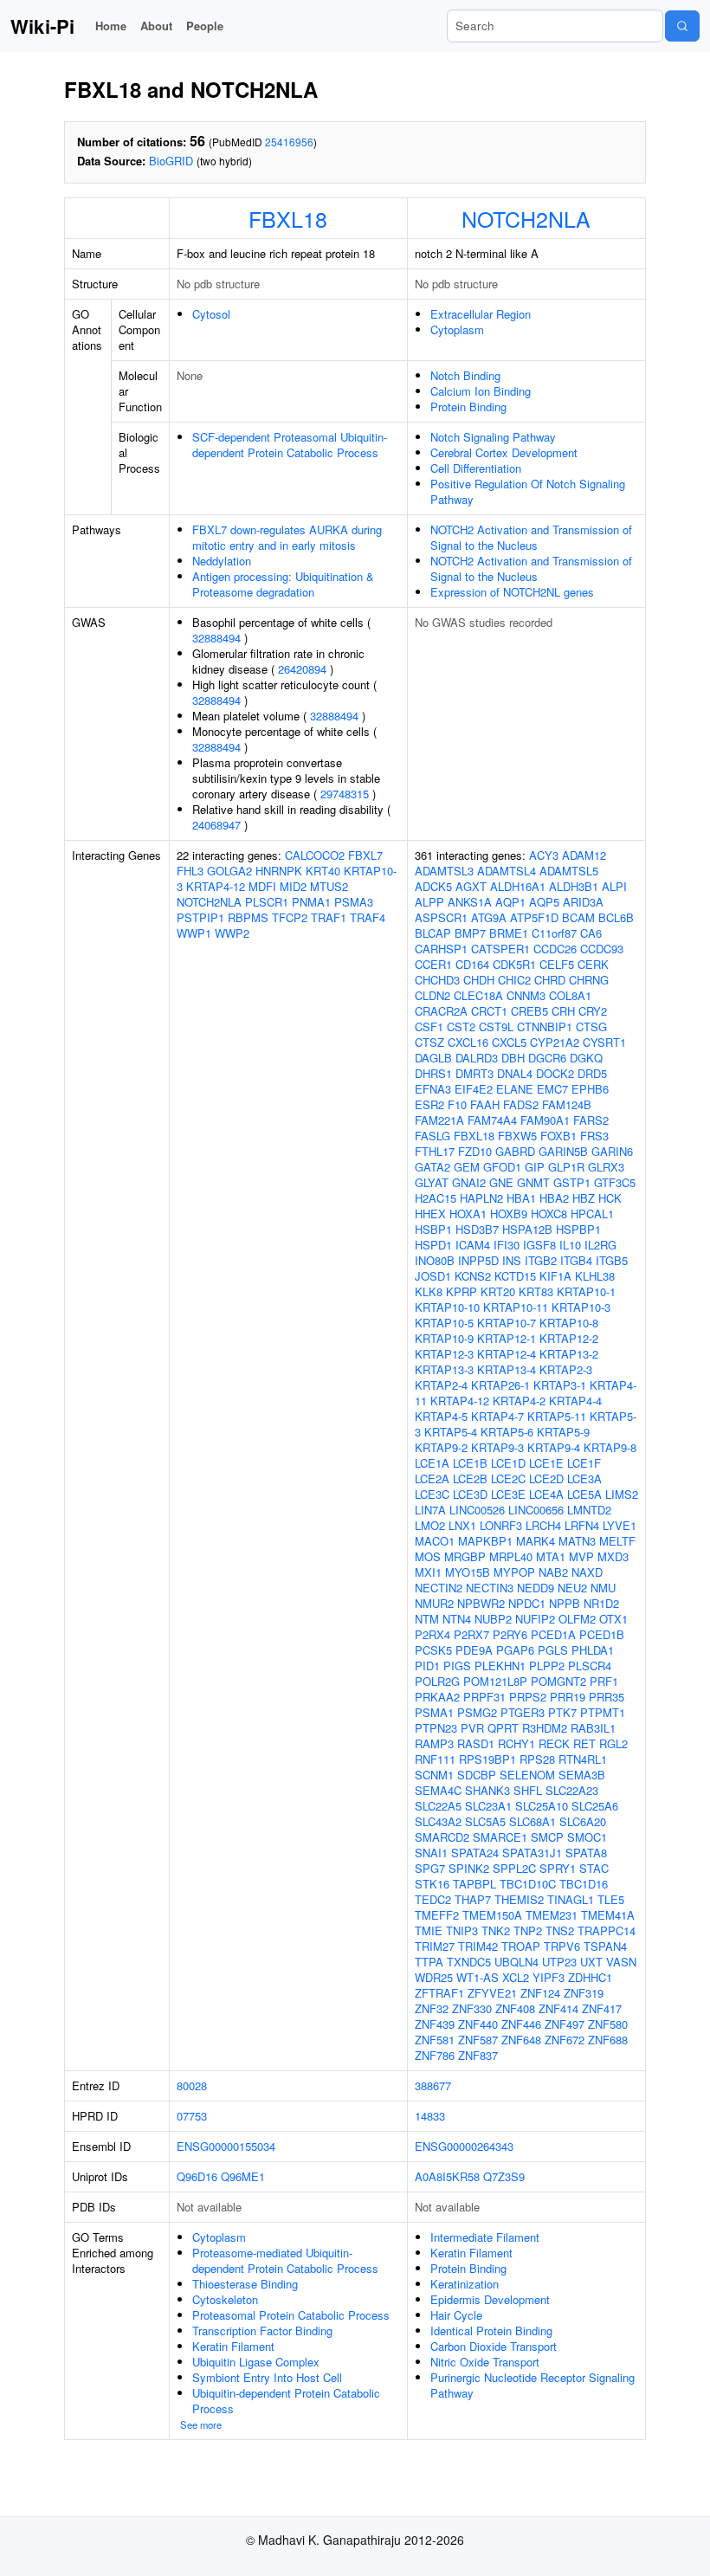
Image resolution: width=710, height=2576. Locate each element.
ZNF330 (472, 2008)
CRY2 (593, 1011)
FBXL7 (365, 855)
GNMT (533, 1182)
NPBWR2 (481, 1603)
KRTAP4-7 (497, 1416)
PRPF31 (484, 1697)
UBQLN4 (516, 1962)
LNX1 (462, 1525)
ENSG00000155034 (226, 2146)
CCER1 (433, 964)
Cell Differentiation (476, 468)
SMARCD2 (442, 1837)
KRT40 (323, 871)
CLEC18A (478, 995)
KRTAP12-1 (507, 1338)
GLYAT (432, 1182)
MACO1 (435, 1541)
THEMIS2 (519, 1899)
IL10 (570, 1245)
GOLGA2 (229, 871)
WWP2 (232, 933)
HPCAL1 (592, 1214)
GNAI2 (469, 1182)
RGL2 (613, 1743)
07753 (192, 2116)
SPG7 (430, 1868)
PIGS (457, 1666)
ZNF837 (478, 2055)
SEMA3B (582, 1775)
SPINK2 (469, 1868)
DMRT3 (474, 1073)
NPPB (565, 1603)
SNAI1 (431, 1853)
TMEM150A (492, 1915)
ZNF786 (435, 2055)
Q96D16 (197, 2176)
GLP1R (566, 1167)
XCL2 (516, 1977)
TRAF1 (329, 917)
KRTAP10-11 (516, 1307)
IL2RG (600, 1245)
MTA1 (551, 1556)
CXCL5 (509, 1042)
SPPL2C (514, 1868)
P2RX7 (471, 1634)
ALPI (614, 886)
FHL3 (190, 871)
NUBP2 (493, 1619)
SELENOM (527, 1775)
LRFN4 (582, 1525)
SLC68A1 (532, 1821)
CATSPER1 (500, 949)
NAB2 (553, 1572)
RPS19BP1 (487, 1759)
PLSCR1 (267, 902)
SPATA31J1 (532, 1853)
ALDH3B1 (574, 886)
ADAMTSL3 (444, 871)
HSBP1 (433, 1229)
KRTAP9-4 (554, 1447)
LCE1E (546, 1463)
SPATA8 (586, 1853)
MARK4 (536, 1541)
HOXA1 (468, 1214)
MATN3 (577, 1541)
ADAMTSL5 (569, 871)
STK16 (432, 1884)
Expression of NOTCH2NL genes (512, 592)
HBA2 (554, 1198)
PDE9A (474, 1650)
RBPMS (248, 917)
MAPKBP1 (485, 1541)
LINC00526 (477, 1510)
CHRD (550, 980)
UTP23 (559, 1962)
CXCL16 (468, 1042)
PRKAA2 (437, 1697)
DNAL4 (515, 1073)
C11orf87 (554, 933)
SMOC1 (587, 1837)
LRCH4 (543, 1525)
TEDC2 (433, 1899)
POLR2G (437, 1681)
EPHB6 (590, 1089)
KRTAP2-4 (441, 1385)
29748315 (345, 794)
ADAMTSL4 (507, 871)
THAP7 (473, 1899)
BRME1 (509, 933)
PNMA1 (311, 902)
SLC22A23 (572, 1790)
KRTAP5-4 (451, 1432)
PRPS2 (528, 1697)
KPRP (461, 1291)
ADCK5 (433, 886)
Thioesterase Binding (245, 2284)
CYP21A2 (555, 1042)
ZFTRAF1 (439, 1993)
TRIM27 (435, 1946)
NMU (603, 1588)
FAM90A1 (545, 1120)
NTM (427, 1619)
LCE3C (432, 1494)
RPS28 (537, 1759)
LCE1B (470, 1463)
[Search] (682, 26)
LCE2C (508, 1478)
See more (201, 2424)
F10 (457, 1104)
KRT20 (498, 1291)
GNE (501, 1182)
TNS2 (560, 1930)
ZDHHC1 (590, 1977)
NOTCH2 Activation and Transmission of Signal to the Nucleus (531, 537)
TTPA (429, 1962)
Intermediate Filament (485, 2237)
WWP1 (194, 933)
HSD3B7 (477, 1229)
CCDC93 (602, 949)
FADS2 (521, 1104)
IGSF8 (539, 1245)
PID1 (427, 1666)
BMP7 (470, 933)
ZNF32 (432, 2008)
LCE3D (470, 1494)
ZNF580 (608, 2024)
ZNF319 (584, 1993)
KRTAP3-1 (560, 1385)
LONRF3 (501, 1525)
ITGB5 (612, 1260)
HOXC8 (549, 1214)
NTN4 (457, 1619)
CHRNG (589, 980)
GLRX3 (606, 1167)
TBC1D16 (584, 1884)
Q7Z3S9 (504, 2176)
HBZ (584, 1198)
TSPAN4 (605, 1946)
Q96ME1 (243, 2176)
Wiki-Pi (42, 26)
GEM (467, 1167)
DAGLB (433, 1058)
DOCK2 (555, 1073)
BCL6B (616, 917)
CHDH (479, 980)
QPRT (503, 1728)
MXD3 (613, 1556)
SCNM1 (434, 1775)
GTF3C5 (615, 1182)
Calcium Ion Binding (481, 391)
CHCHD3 (437, 980)
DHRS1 (433, 1073)
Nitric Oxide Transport (485, 2362)
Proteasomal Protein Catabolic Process (291, 2315)
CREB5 (529, 1011)
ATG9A (489, 917)
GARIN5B (563, 1151)
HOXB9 (509, 1214)
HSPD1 (433, 1245)
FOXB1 (558, 1136)
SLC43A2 (438, 1821)
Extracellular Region (481, 314)
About (156, 26)
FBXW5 (517, 1136)
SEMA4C (438, 1790)
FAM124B (567, 1104)
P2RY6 (510, 1634)
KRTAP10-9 (444, 1338)
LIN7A (430, 1510)
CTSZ (429, 1042)
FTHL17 (435, 1151)
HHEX (430, 1214)
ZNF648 (521, 2040)
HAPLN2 (481, 1198)
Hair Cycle (456, 2315)
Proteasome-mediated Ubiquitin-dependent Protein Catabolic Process (285, 2260)
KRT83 (536, 1291)
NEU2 (572, 1588)
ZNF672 (565, 2040)
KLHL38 (595, 1276)
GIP (535, 1167)
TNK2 (496, 1930)
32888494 (216, 638)
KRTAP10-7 (507, 1323)
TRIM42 (478, 1946)
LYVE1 (620, 1525)
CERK (593, 964)
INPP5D (478, 1260)
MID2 (293, 886)
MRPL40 (511, 1556)
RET (584, 1743)
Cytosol (211, 314)
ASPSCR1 (441, 917)
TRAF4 (368, 917)
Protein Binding (468, 407)
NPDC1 (527, 1603)
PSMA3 (354, 902)
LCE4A (546, 1494)
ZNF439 (435, 2024)
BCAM (578, 917)
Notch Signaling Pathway (493, 437)
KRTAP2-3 (566, 1369)
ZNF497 (565, 2024)
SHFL (528, 1790)
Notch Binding (465, 375)
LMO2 (430, 1525)
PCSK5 (433, 1650)
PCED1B (602, 1634)
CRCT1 (489, 1011)
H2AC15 (436, 1198)
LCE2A (432, 1478)
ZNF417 (602, 2008)
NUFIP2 (535, 1619)
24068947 (216, 825)
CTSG (591, 1027)
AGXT (471, 886)
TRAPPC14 (607, 1930)
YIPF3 (549, 1977)
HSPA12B (527, 1229)
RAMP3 (434, 1743)
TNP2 (528, 1930)
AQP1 (510, 902)
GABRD (515, 1151)
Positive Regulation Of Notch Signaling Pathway (528, 491)
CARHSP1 (441, 949)
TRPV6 (562, 1946)
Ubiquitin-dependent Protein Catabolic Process (286, 2401)
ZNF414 (558, 2008)
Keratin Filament (233, 2346)
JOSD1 (433, 1276)
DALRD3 (477, 1058)
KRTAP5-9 (563, 1432)
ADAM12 (584, 855)
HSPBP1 (578, 1229)
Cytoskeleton (225, 2299)
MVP (581, 1556)
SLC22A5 (438, 1806)
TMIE (429, 1930)
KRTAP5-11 (557, 1416)
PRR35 (607, 1697)
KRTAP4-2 (519, 1401)
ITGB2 (541, 1260)
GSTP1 (572, 1182)
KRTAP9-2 (441, 1447)
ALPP (429, 902)
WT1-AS (478, 1977)
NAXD (587, 1572)
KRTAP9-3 (497, 1447)
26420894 (302, 669)
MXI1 (428, 1572)
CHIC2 (514, 980)
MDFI (262, 886)
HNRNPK (279, 871)
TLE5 (611, 1899)
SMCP (547, 1837)
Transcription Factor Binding (262, 2331)
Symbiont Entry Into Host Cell (267, 2377)
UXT (591, 1962)
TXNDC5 (469, 1962)
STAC (594, 1868)
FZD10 (475, 1151)
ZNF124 (540, 1993)
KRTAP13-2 (569, 1354)
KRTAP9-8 (610, 1447)
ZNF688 (608, 2040)
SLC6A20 (583, 1821)
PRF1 (604, 1681)
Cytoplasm (457, 329)
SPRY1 (558, 1868)
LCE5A (584, 1494)
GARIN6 (612, 1151)
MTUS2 (329, 886)
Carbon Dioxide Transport (494, 2346)
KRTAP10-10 (447, 1307)
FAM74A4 (492, 1120)
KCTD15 (515, 1276)
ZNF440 (478, 2024)
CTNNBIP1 (545, 1027)
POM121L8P (495, 1681)
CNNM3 (526, 995)
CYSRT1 (604, 1042)
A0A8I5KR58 (447, 2176)
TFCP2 (290, 917)
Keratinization (465, 2284)
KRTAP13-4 (507, 1369)
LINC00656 (536, 1510)
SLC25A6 (595, 1806)
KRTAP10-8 (569, 1323)
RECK (554, 1743)
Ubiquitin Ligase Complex (256, 2362)
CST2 (461, 1027)
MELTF (617, 1541)
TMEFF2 (437, 1915)
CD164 (472, 964)
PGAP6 (515, 1650)
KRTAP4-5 (441, 1416)
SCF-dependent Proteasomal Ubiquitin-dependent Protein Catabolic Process (290, 445)
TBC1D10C (528, 1884)
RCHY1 (516, 1743)
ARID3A (583, 902)
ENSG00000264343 (464, 2146)
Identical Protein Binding (491, 2331)
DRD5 (592, 1073)
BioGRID (171, 161)
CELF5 (557, 964)
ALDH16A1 (518, 886)
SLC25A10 (542, 1806)
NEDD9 (536, 1588)
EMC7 (552, 1089)
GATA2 (432, 1167)
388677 (433, 2085)
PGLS (553, 1650)
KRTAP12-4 (507, 1354)
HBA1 (521, 1198)
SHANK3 (487, 1790)
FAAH (485, 1104)
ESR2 (429, 1104)
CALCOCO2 (315, 855)
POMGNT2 (558, 1681)
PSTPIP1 (200, 917)
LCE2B (470, 1478)
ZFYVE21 (492, 1993)
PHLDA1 (593, 1650)
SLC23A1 (488, 1806)
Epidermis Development (490, 2299)
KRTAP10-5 (444, 1323)
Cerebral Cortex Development (504, 452)
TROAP (521, 1946)
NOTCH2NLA (526, 218)
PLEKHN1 (500, 1666)
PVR (472, 1728)
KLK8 (429, 1291)
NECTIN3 (490, 1588)
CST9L (496, 1027)
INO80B (435, 1260)
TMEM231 (552, 1915)
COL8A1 (570, 995)
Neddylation (222, 561)
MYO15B (468, 1572)
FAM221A (439, 1120)
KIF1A (555, 1276)
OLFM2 (577, 1619)
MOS (428, 1556)
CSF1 (429, 1027)
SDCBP (477, 1775)
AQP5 (544, 902)
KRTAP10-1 (586, 1291)
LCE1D (508, 1463)
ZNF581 (435, 2040)
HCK (610, 1198)
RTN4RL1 (583, 1759)
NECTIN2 (439, 1588)
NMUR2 (434, 1603)
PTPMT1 (603, 1712)
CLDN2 (432, 995)
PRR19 (568, 1697)
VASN (621, 1962)
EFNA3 (433, 1089)
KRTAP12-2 (569, 1338)
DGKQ (586, 1058)
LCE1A (432, 1463)
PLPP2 (547, 1666)
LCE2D (546, 1478)
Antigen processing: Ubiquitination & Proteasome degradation (283, 584)
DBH (513, 1058)
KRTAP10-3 (581, 1307)
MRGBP (465, 1556)
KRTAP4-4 (575, 1401)
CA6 (591, 933)
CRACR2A (441, 1011)
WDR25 (434, 1977)
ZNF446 (521, 2024)
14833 (430, 2116)
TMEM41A (608, 1915)
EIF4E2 (474, 1089)
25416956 (289, 142)
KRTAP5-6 (507, 1432)
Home (111, 26)
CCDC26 (555, 949)
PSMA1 (434, 1712)
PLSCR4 (590, 1666)
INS (512, 1260)
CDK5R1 (514, 964)
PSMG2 (477, 1712)
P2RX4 (432, 1634)
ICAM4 (473, 1245)
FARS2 (591, 1120)
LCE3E (508, 1494)
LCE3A (584, 1478)
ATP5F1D (534, 917)
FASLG (432, 1136)
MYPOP (514, 1572)
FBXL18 (288, 218)
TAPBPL (474, 1884)
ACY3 (544, 855)
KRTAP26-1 (500, 1385)
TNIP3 (462, 1930)
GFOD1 (502, 1167)
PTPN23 (436, 1728)
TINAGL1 (571, 1899)
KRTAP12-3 (444, 1354)
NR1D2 (601, 1603)
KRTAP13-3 (444, 1369)
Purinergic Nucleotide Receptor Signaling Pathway (532, 2385)
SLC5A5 (485, 1821)
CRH (563, 1011)
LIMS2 (622, 1494)
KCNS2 (473, 1276)
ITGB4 (576, 1260)
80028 (192, 2085)
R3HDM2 (545, 1728)
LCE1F (584, 1463)
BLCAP (433, 933)
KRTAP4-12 (216, 886)
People (205, 26)
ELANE (515, 1089)
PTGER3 (523, 1712)
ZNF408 (515, 2008)
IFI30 (507, 1245)
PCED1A (553, 1634)
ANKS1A (470, 902)
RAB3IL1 (593, 1728)
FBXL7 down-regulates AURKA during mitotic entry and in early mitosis (287, 537)
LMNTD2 (589, 1510)
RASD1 (476, 1743)
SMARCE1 (500, 1837)
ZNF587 (478, 2040)
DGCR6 (547, 1058)
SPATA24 (475, 1853)
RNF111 (435, 1759)
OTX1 (613, 1619)
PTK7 (562, 1712)
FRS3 (594, 1136)
